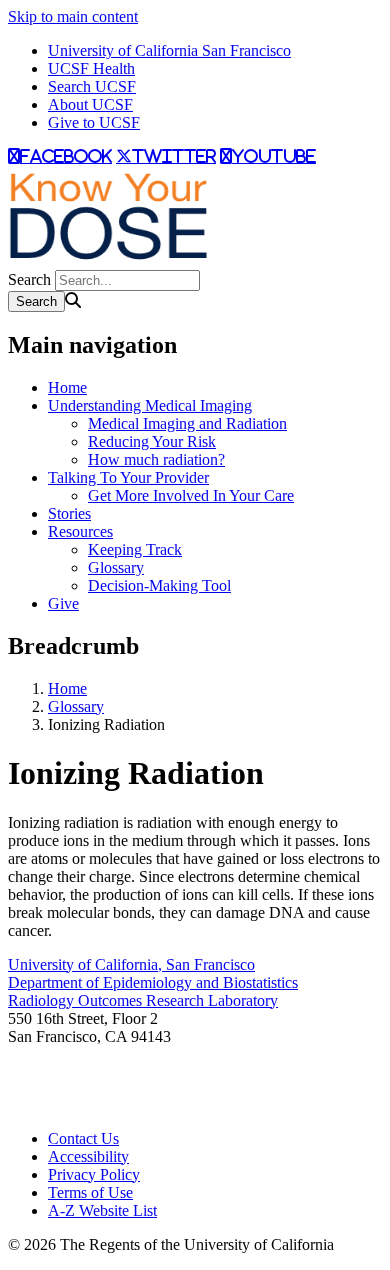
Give (63, 603)
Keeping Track (135, 549)
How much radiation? (156, 459)
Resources (80, 531)
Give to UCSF (94, 122)
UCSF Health (91, 68)
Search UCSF (92, 86)
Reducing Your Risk (152, 441)
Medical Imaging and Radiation (187, 423)
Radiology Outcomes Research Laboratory (143, 1000)
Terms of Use (90, 1192)
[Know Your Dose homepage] (108, 260)
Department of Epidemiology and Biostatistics (153, 982)
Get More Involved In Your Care (191, 495)
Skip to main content (73, 16)
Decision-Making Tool (159, 585)
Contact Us (83, 1138)
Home (67, 387)
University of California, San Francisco (131, 964)
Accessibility (88, 1156)
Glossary (116, 567)
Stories (69, 513)
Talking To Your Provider (128, 477)
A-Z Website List (102, 1210)
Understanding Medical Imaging (150, 405)
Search (29, 279)
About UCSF (90, 104)
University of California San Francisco (169, 50)
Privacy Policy (94, 1174)
